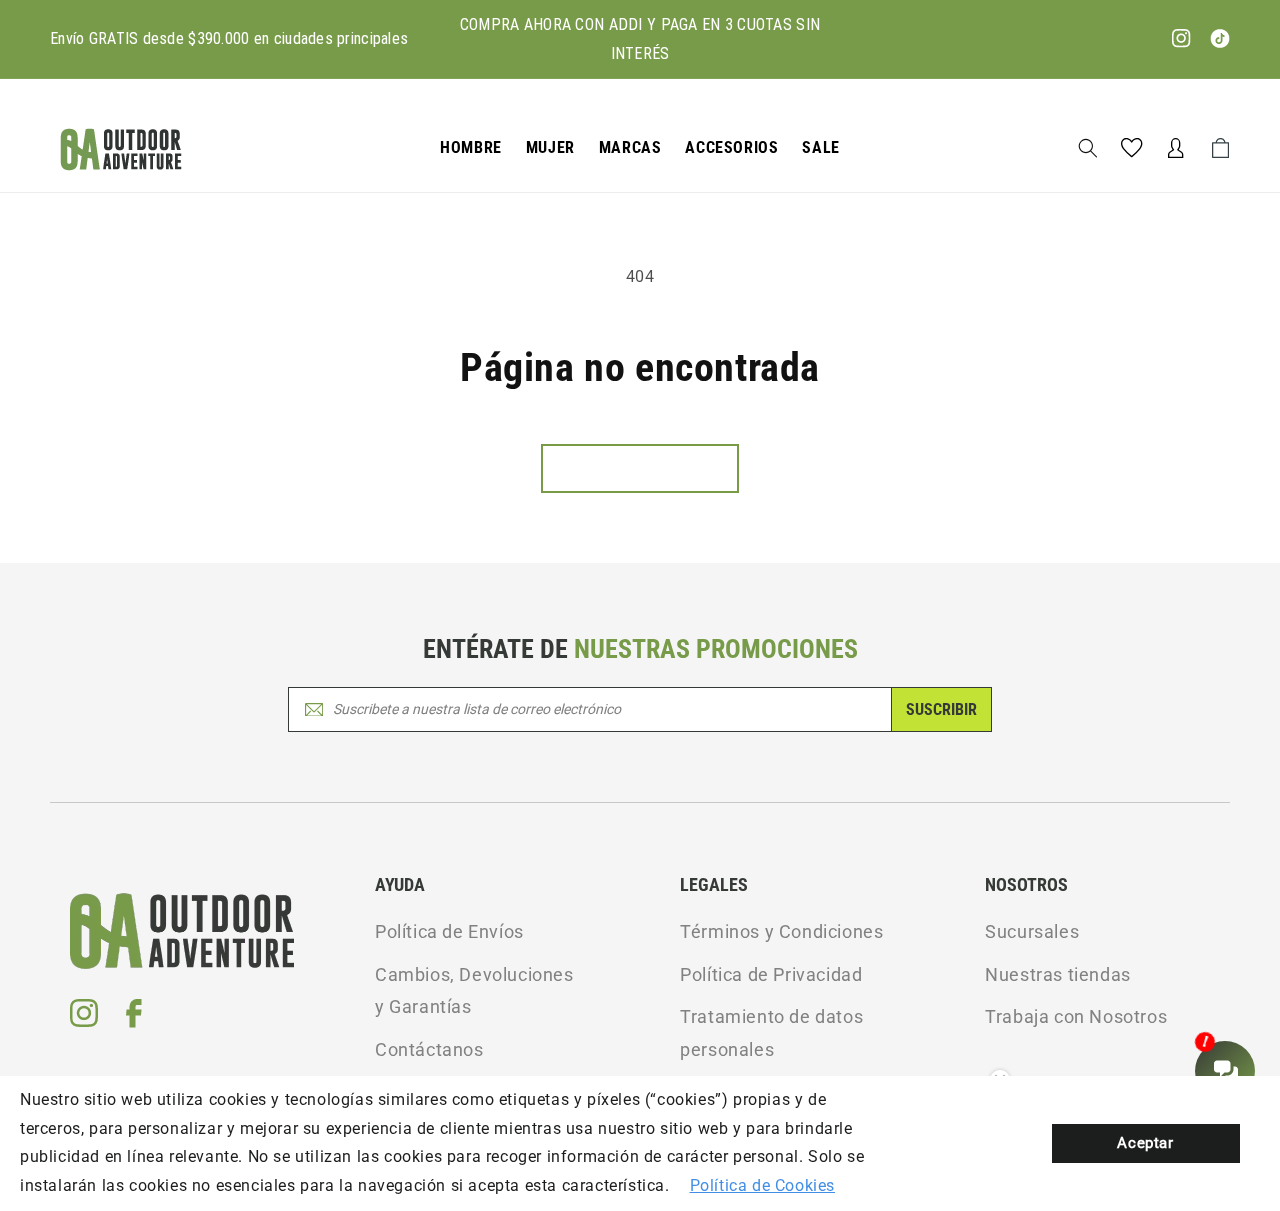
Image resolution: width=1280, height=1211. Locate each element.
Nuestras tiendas (1058, 974)
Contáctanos (429, 1049)
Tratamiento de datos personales (771, 1032)
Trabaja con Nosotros (1076, 1016)
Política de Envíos (449, 931)
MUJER (550, 147)
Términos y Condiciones (781, 931)
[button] (471, 148)
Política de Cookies (762, 1185)
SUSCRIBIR (941, 709)
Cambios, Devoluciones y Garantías (474, 990)
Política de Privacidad (771, 974)
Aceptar (1145, 1143)
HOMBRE (471, 147)
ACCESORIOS (731, 147)
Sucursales (1032, 931)
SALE (820, 147)
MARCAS (630, 147)
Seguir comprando (640, 469)
